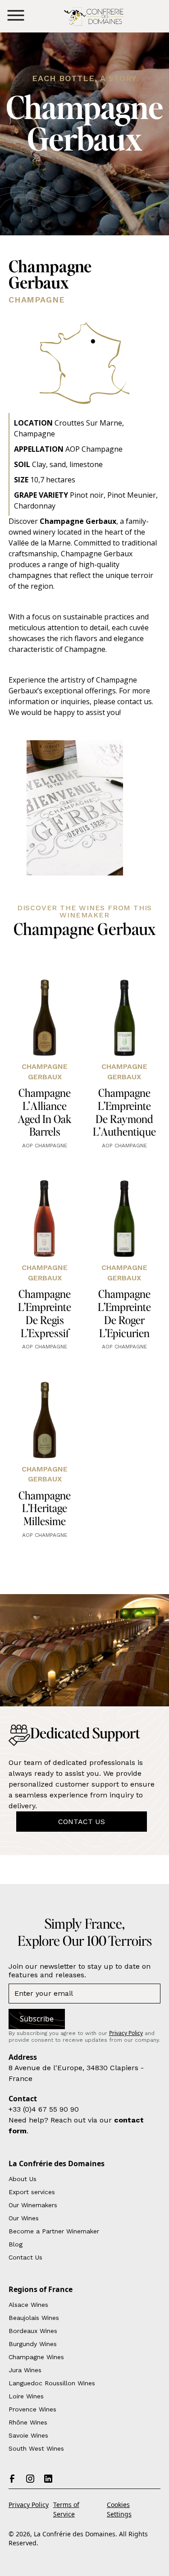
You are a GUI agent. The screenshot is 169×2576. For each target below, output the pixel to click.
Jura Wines (25, 2370)
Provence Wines (32, 2409)
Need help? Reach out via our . (76, 2125)
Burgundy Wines (33, 2344)
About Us (23, 2179)
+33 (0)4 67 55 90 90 (44, 2109)
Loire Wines (26, 2396)
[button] (16, 16)
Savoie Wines (28, 2435)
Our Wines (24, 2218)
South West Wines (36, 2448)
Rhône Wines (28, 2422)
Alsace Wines (28, 2305)
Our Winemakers (33, 2205)
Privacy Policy (29, 2505)
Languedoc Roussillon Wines (52, 2383)
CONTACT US (82, 1822)
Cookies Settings (119, 2509)
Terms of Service (66, 2509)
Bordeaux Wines (33, 2331)
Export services (32, 2192)
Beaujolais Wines (34, 2318)
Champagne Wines (36, 2357)
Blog (16, 2244)
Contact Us (25, 2257)
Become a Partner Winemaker (54, 2231)
